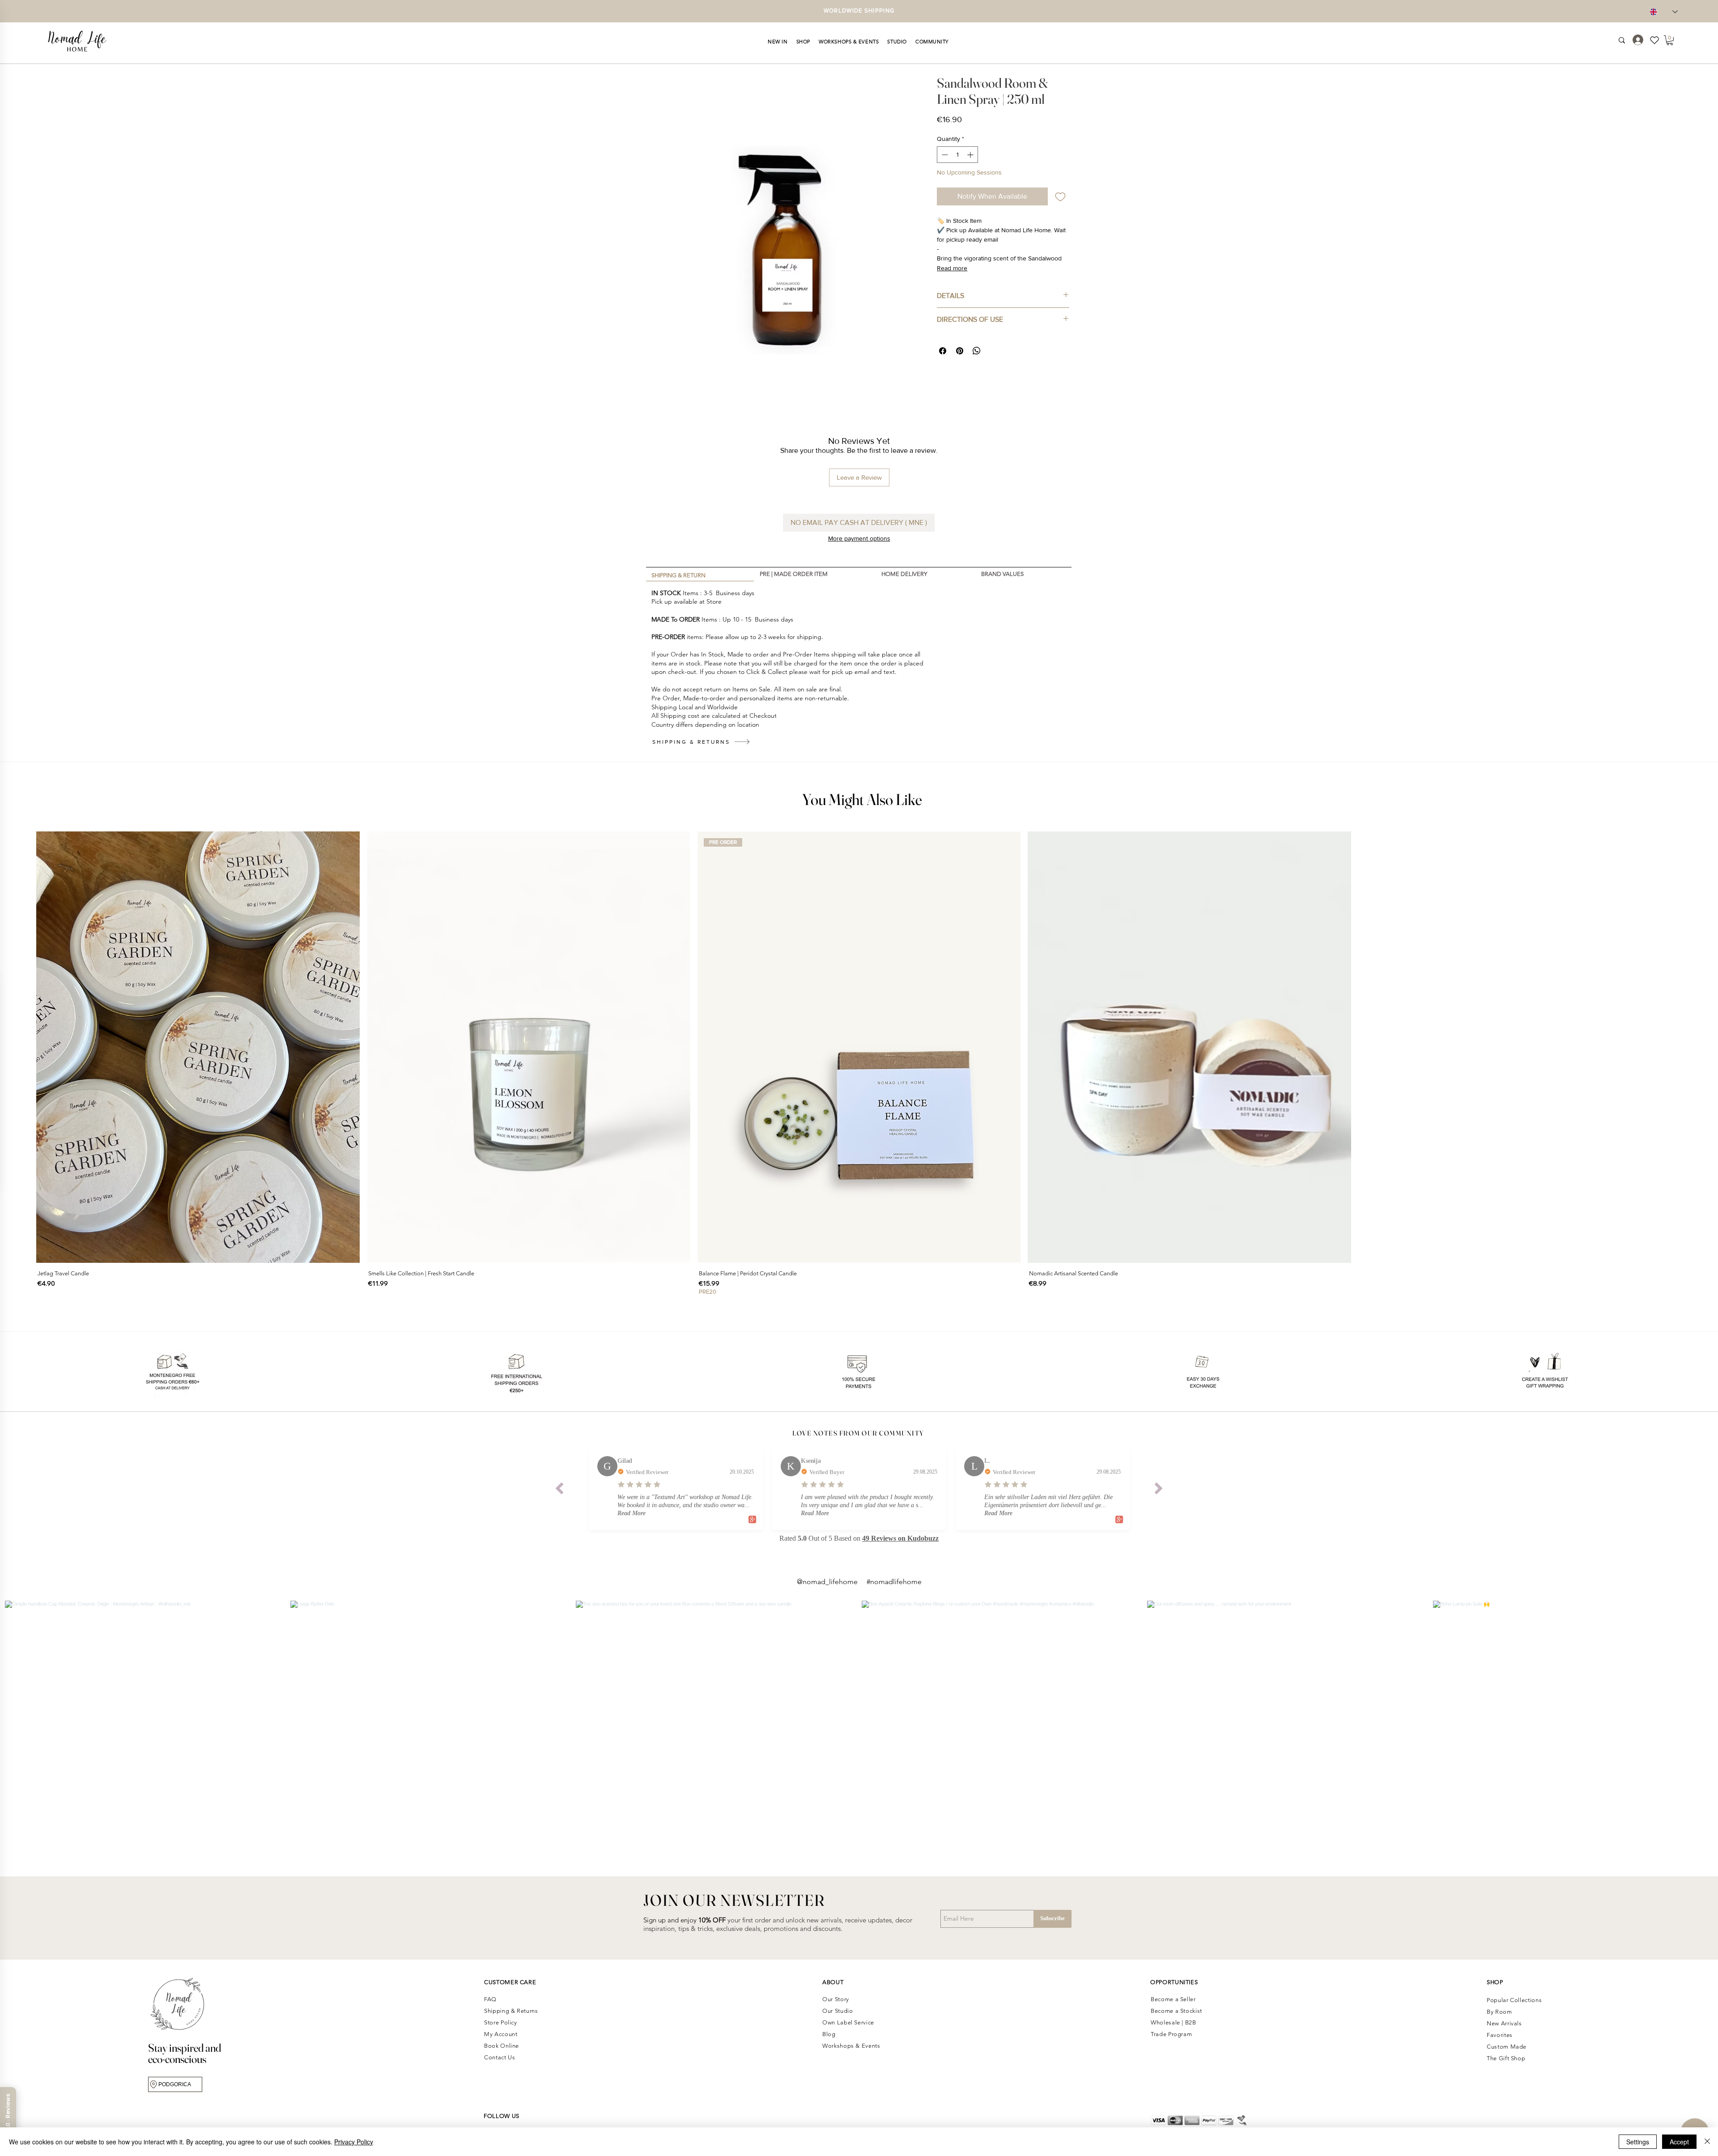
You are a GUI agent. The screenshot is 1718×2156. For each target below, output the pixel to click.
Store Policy (501, 2022)
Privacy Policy (354, 2142)
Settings (1638, 2142)
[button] (778, 42)
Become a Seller (1173, 1999)
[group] (859, 1064)
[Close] (1707, 2142)
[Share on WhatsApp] (977, 351)
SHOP (1495, 1982)
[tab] (700, 574)
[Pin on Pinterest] (960, 351)
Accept (1679, 2142)
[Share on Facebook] (943, 351)
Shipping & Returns (512, 2011)
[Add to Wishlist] (1060, 196)
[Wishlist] (1658, 40)
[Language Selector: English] (1664, 12)
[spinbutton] (957, 155)
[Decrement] (944, 155)
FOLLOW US (502, 2116)
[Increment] (971, 155)
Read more (952, 268)
